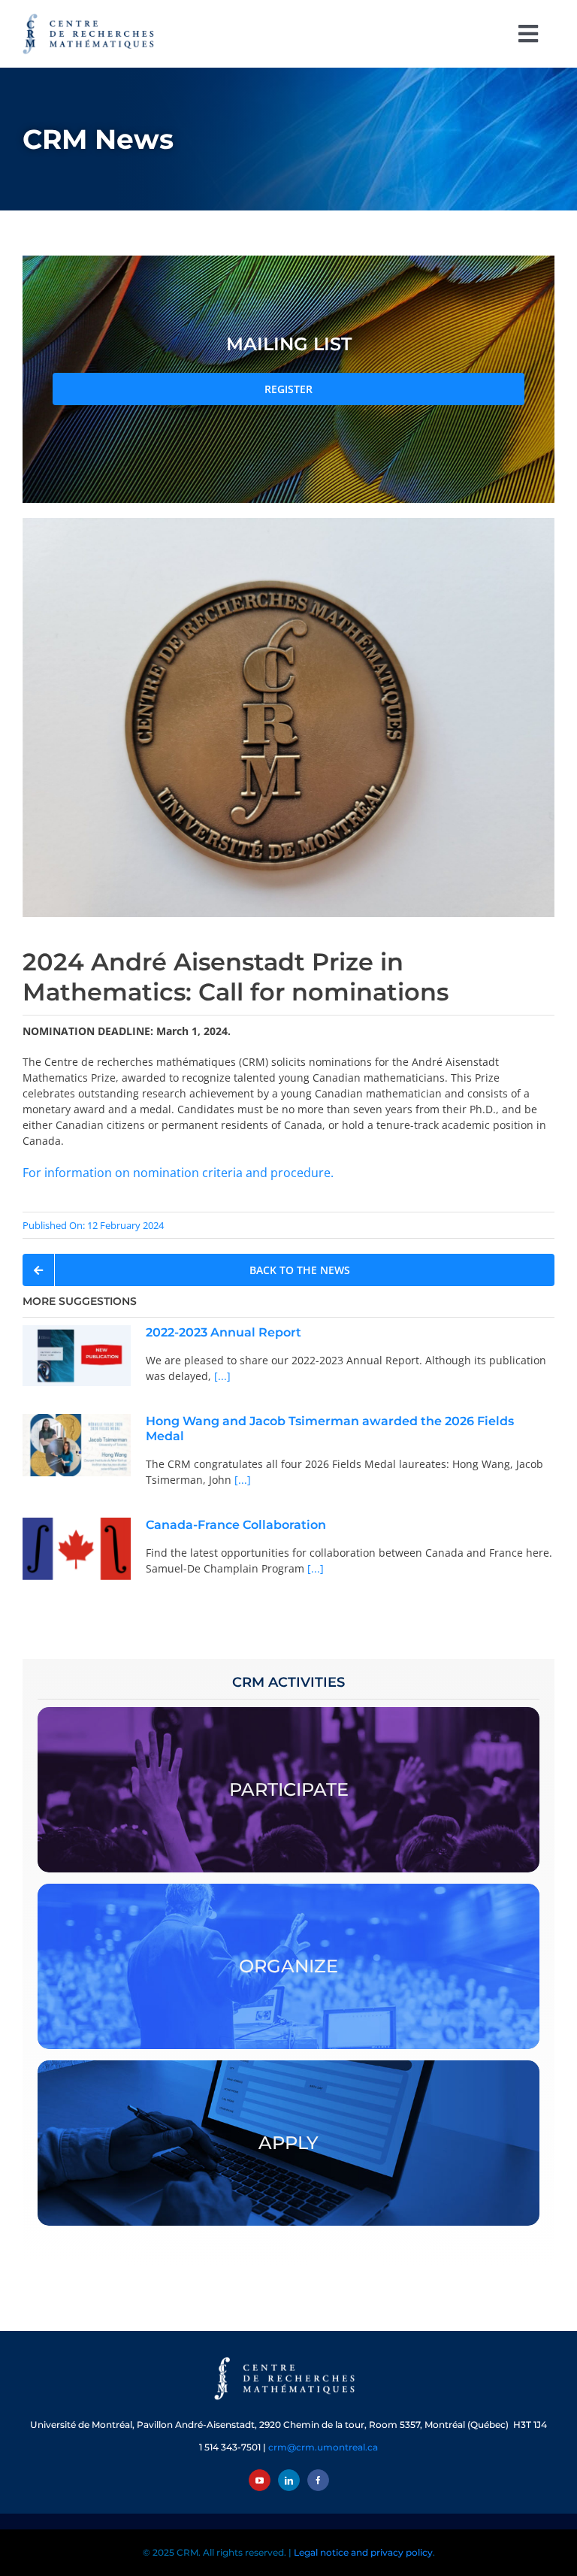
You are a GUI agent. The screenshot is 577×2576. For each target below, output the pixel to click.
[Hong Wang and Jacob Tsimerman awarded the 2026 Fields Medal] (77, 1445)
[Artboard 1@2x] (288, 2358)
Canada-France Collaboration (236, 1525)
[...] (221, 1376)
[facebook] (318, 2480)
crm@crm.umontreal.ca (323, 2447)
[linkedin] (289, 2480)
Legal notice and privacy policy (363, 2552)
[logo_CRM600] (90, 17)
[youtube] (260, 2480)
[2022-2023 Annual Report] (77, 1356)
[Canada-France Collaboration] (77, 1549)
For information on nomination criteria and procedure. (178, 1173)
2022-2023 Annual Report (224, 1332)
